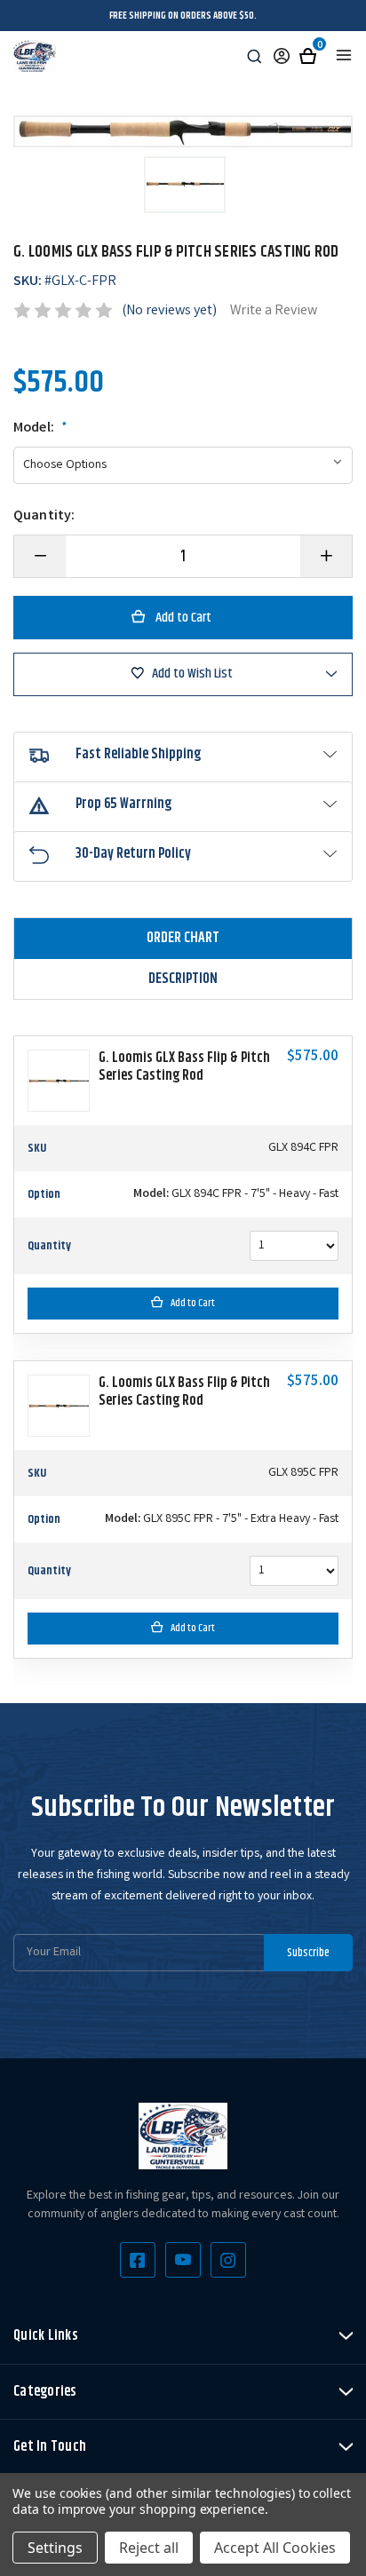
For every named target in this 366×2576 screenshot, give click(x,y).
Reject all (149, 2548)
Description (183, 979)
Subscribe (308, 1953)
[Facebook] (138, 2260)
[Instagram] (228, 2260)
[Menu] (344, 55)
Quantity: (44, 517)
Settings (55, 2548)
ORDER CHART (183, 938)
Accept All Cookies (275, 2548)
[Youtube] (183, 2260)
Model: (40, 429)
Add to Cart (193, 1303)
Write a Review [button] (274, 311)
